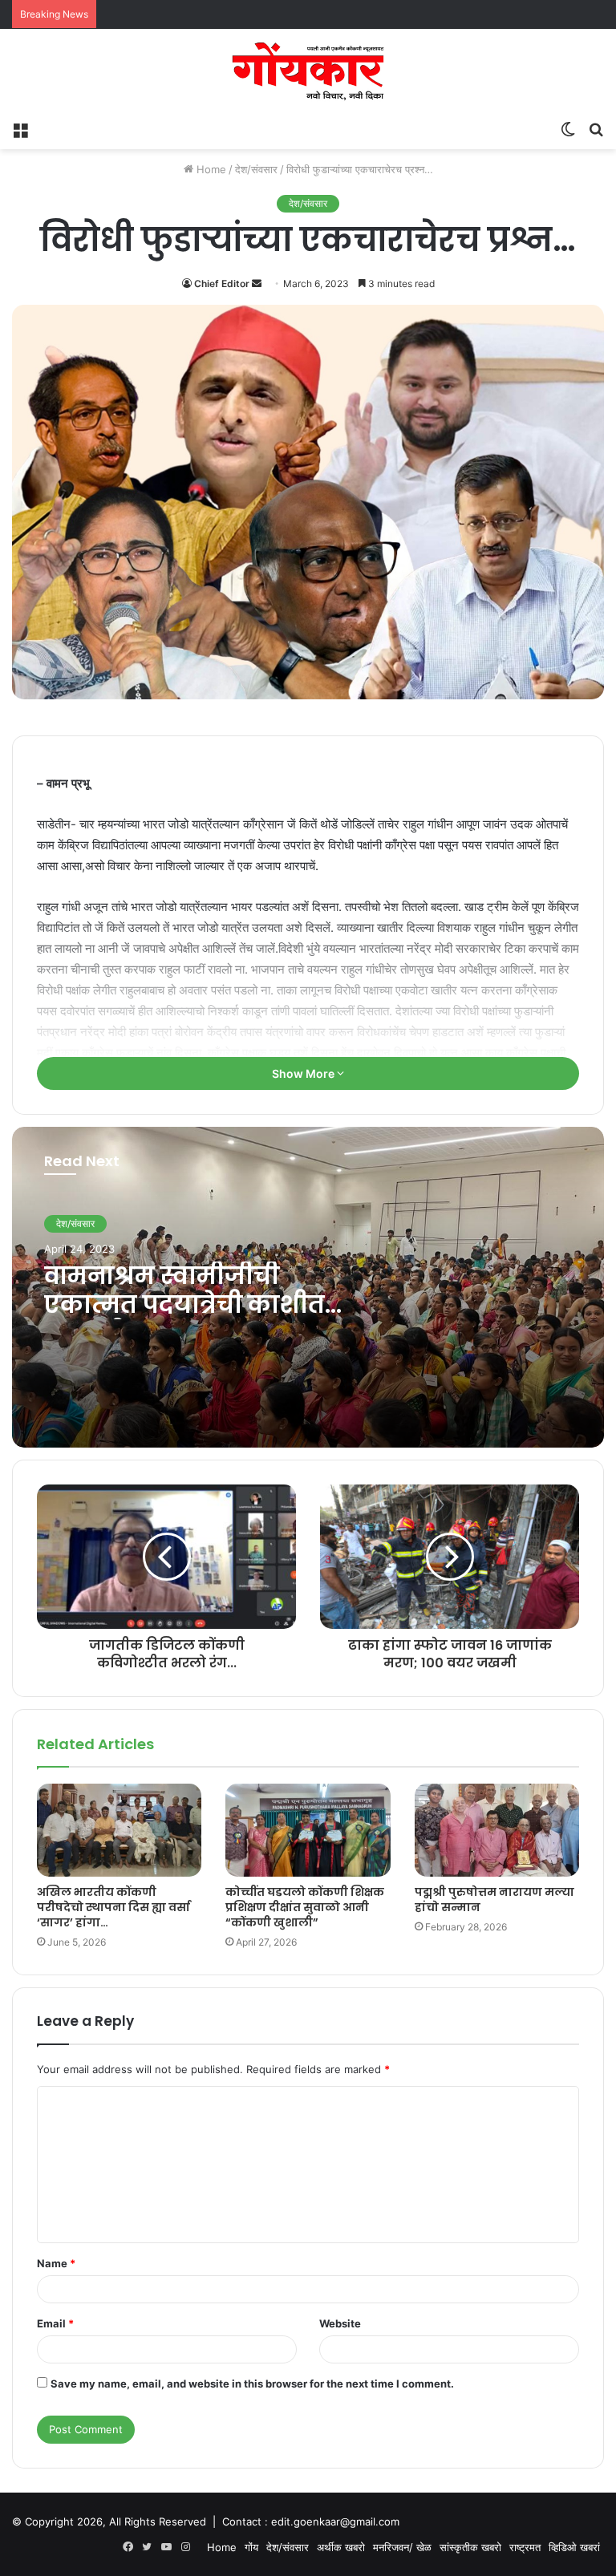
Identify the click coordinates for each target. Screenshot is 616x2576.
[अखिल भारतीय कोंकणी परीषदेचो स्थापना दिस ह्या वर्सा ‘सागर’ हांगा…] (119, 1830)
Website (340, 2323)
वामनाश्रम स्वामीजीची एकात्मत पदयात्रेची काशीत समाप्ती (184, 1304)
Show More (304, 1073)
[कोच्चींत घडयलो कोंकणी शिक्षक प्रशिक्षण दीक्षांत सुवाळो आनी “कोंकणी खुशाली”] (308, 1830)
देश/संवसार (256, 169)
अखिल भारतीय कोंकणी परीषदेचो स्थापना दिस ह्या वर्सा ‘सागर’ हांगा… (113, 1907)
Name (56, 2263)
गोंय (251, 2547)
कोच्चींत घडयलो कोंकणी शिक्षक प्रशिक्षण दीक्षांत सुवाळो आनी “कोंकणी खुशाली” (305, 1907)
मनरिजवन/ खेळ (402, 2547)
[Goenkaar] (308, 71)
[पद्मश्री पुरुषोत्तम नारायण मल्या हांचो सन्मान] (497, 1830)
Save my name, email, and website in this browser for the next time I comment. (252, 2384)
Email (55, 2323)
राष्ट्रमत (525, 2547)
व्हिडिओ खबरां (574, 2547)
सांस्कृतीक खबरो (470, 2547)
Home (210, 169)
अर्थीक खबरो (341, 2547)
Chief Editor (222, 284)
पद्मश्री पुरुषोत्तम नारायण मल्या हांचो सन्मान (494, 1900)
